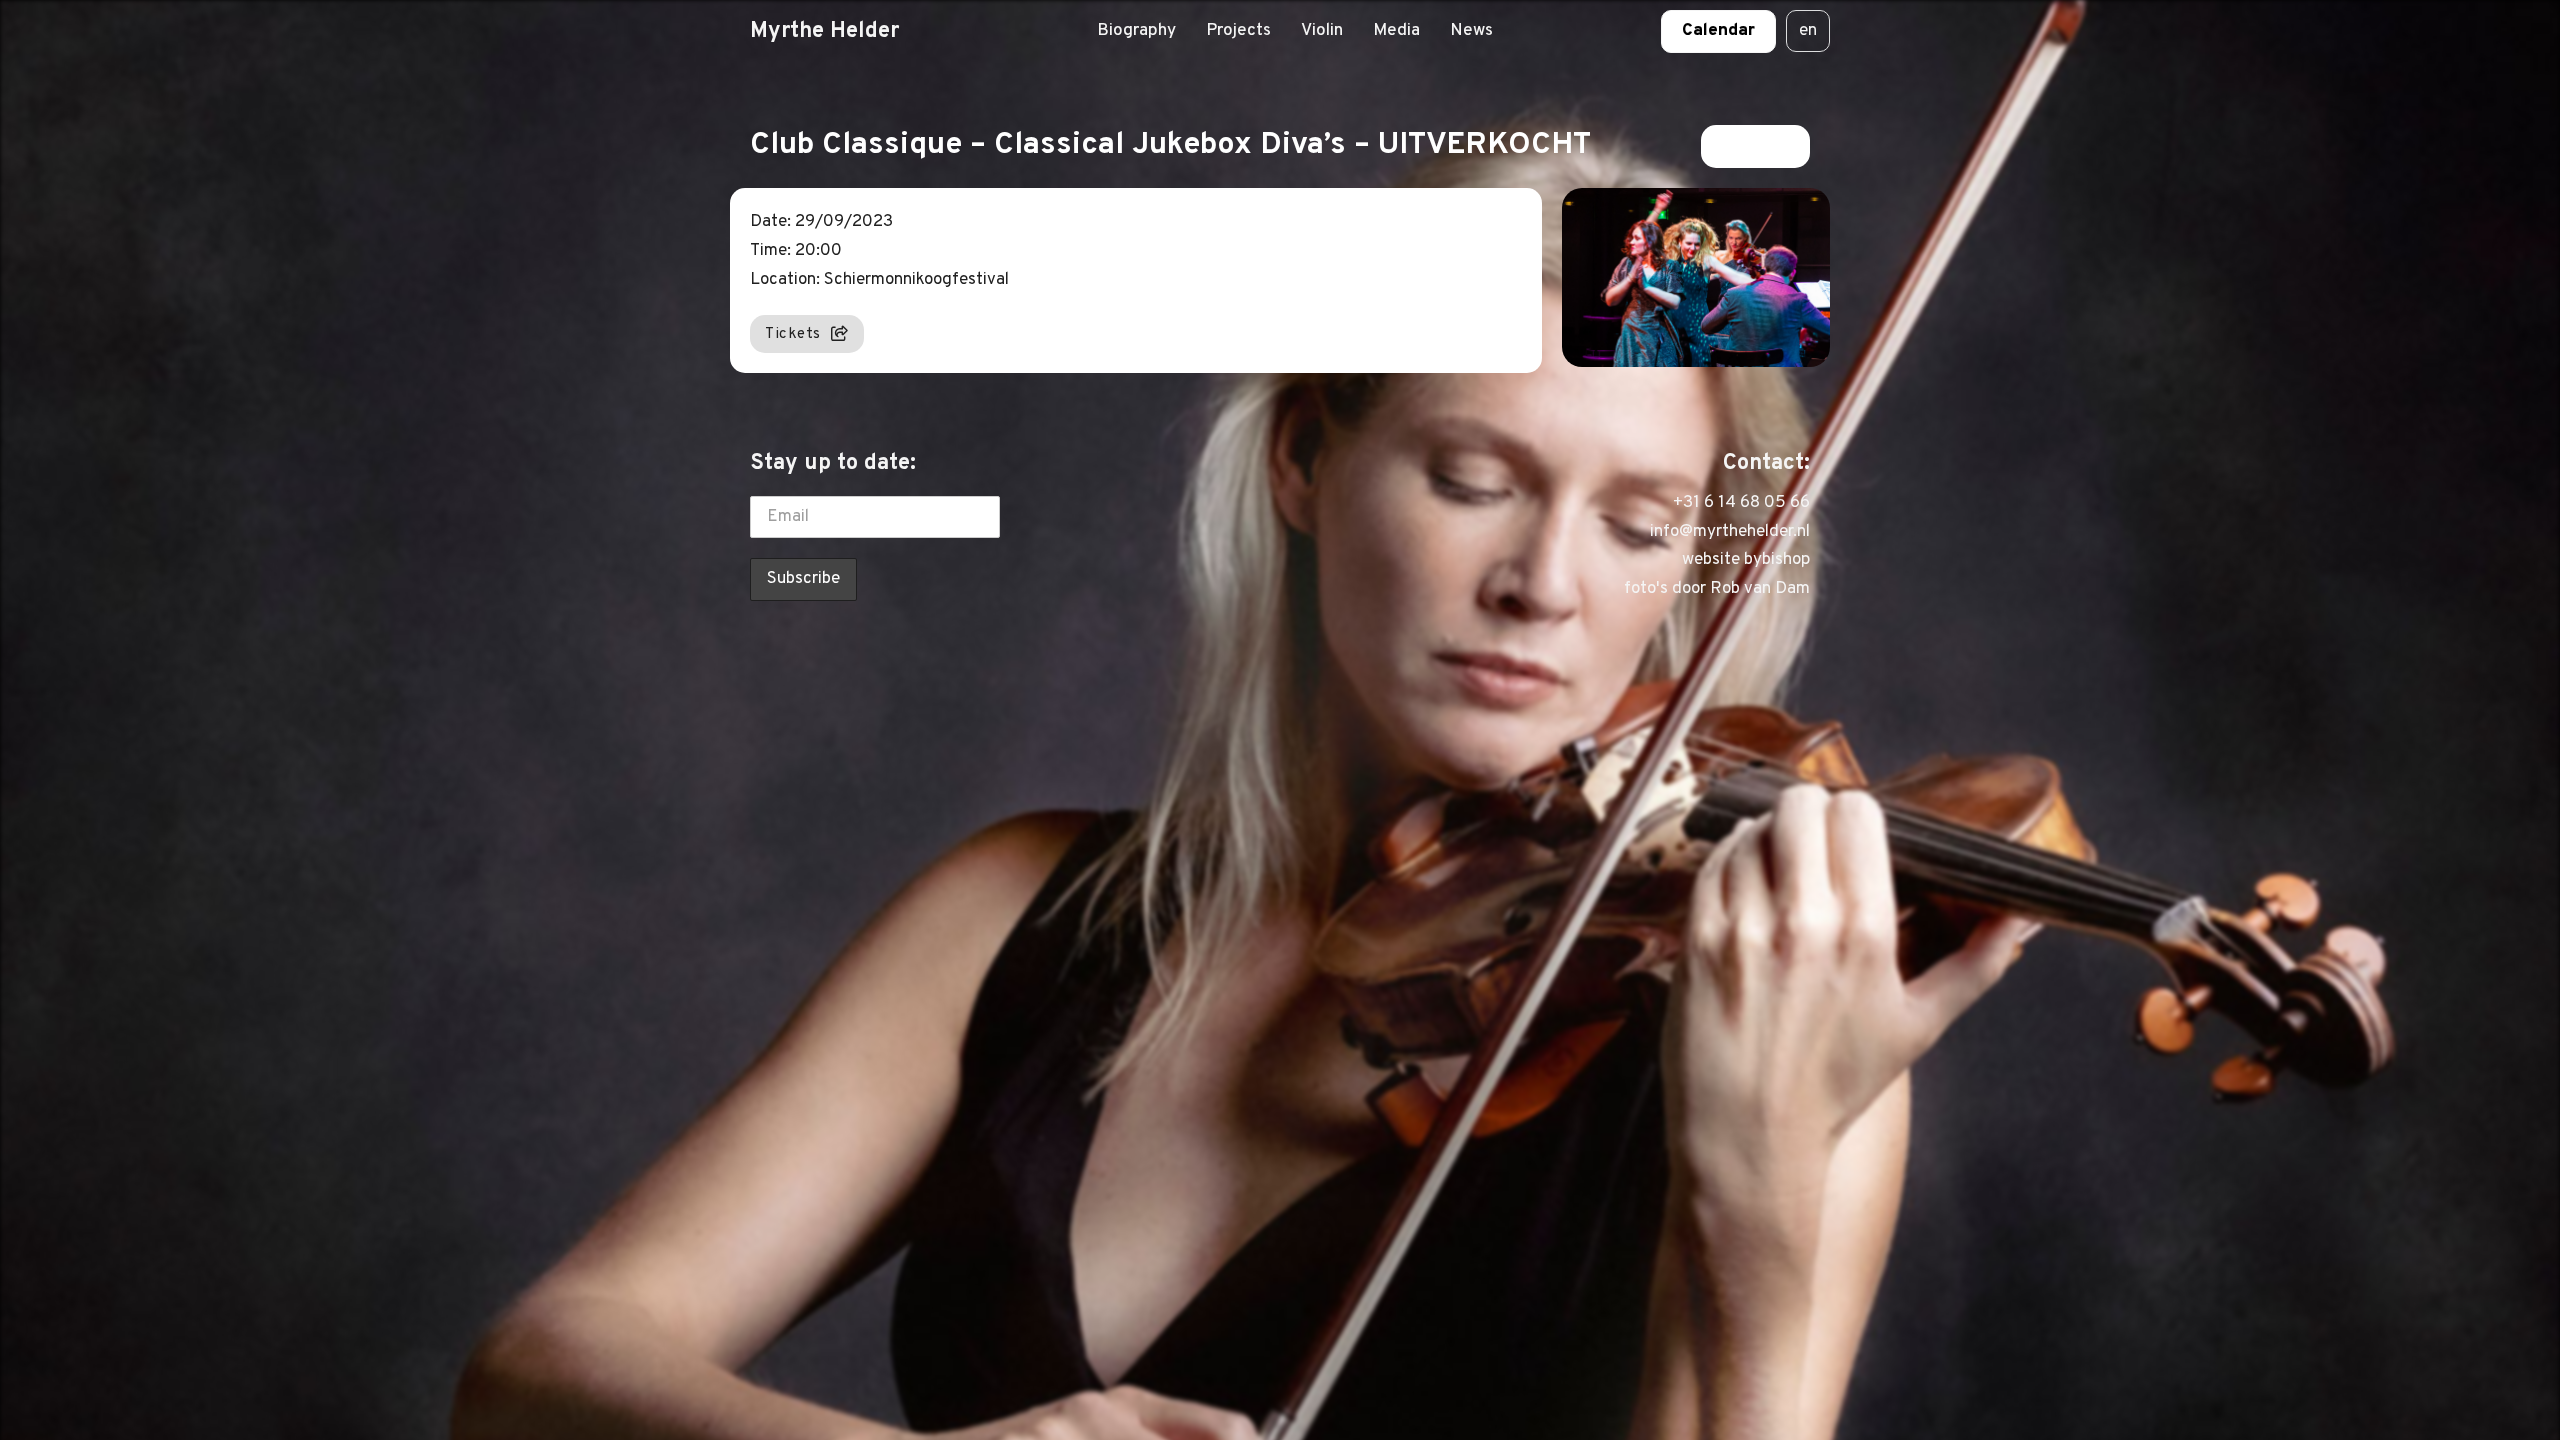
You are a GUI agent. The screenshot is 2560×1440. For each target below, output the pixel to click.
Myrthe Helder (824, 31)
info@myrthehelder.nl (1730, 532)
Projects (1238, 31)
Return (1742, 146)
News (1471, 31)
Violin (1322, 31)
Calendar (1718, 31)
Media (1396, 31)
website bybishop (1746, 560)
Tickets (793, 334)
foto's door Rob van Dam (1717, 589)
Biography (1136, 31)
